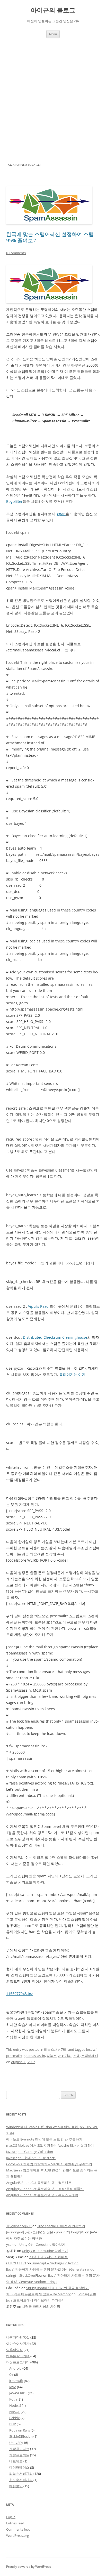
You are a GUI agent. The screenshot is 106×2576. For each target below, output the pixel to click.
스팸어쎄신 (90, 2056)
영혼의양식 (15, 2350)
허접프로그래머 (18, 2362)
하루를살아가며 (18, 2356)
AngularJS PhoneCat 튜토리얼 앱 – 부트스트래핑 (42, 2195)
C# (11, 2375)
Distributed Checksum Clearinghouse (55, 1337)
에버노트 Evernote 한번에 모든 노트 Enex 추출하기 (44, 2139)
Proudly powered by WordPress (29, 2567)
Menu (53, 34)
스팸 (76, 2056)
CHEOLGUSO (16, 2263)
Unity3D (15, 2443)
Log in (11, 2517)
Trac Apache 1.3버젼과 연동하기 (61, 2226)
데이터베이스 (19, 2467)
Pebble (15, 2418)
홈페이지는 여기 (72, 1374)
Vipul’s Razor (39, 1306)
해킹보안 (16, 2486)
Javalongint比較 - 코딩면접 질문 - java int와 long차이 (45, 2232)
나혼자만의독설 (18, 2337)
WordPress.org (17, 2535)
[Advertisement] (53, 100)
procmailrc (14, 2056)
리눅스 (52, 2056)
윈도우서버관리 (21, 2480)
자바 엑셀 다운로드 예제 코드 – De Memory (38, 2294)
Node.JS (15, 2405)
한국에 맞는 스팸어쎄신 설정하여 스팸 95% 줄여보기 (50, 237)
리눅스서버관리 (56, 2049)
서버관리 (65, 2056)
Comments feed (18, 2529)
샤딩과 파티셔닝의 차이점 (48, 2257)
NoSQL (15, 2412)
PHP (13, 2424)
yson (10, 2244)
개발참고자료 (19, 2449)
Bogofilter (14, 501)
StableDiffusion (21, 2436)
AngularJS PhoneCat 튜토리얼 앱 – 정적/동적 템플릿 (45, 2189)
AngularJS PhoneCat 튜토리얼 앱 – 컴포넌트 (39, 2183)
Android (15, 2368)
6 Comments (16, 253)
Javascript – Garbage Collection (30, 2152)
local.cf (91, 2049)
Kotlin (14, 2399)
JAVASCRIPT (18, 2393)
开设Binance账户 (19, 2226)
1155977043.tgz (20, 1994)
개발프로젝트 (19, 2455)
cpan (61, 514)
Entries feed (15, 2523)
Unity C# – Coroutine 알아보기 (42, 2244)
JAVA (13, 2387)
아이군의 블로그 (53, 10)
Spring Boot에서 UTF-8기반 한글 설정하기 (58, 2288)
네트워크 (16, 2461)
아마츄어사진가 (18, 2344)
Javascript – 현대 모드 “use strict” (31, 2158)
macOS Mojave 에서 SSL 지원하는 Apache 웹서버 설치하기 (50, 2145)
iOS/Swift (16, 2381)
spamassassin (34, 2056)
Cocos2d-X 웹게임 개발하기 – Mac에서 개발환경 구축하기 (49, 2164)
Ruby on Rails (20, 2430)
